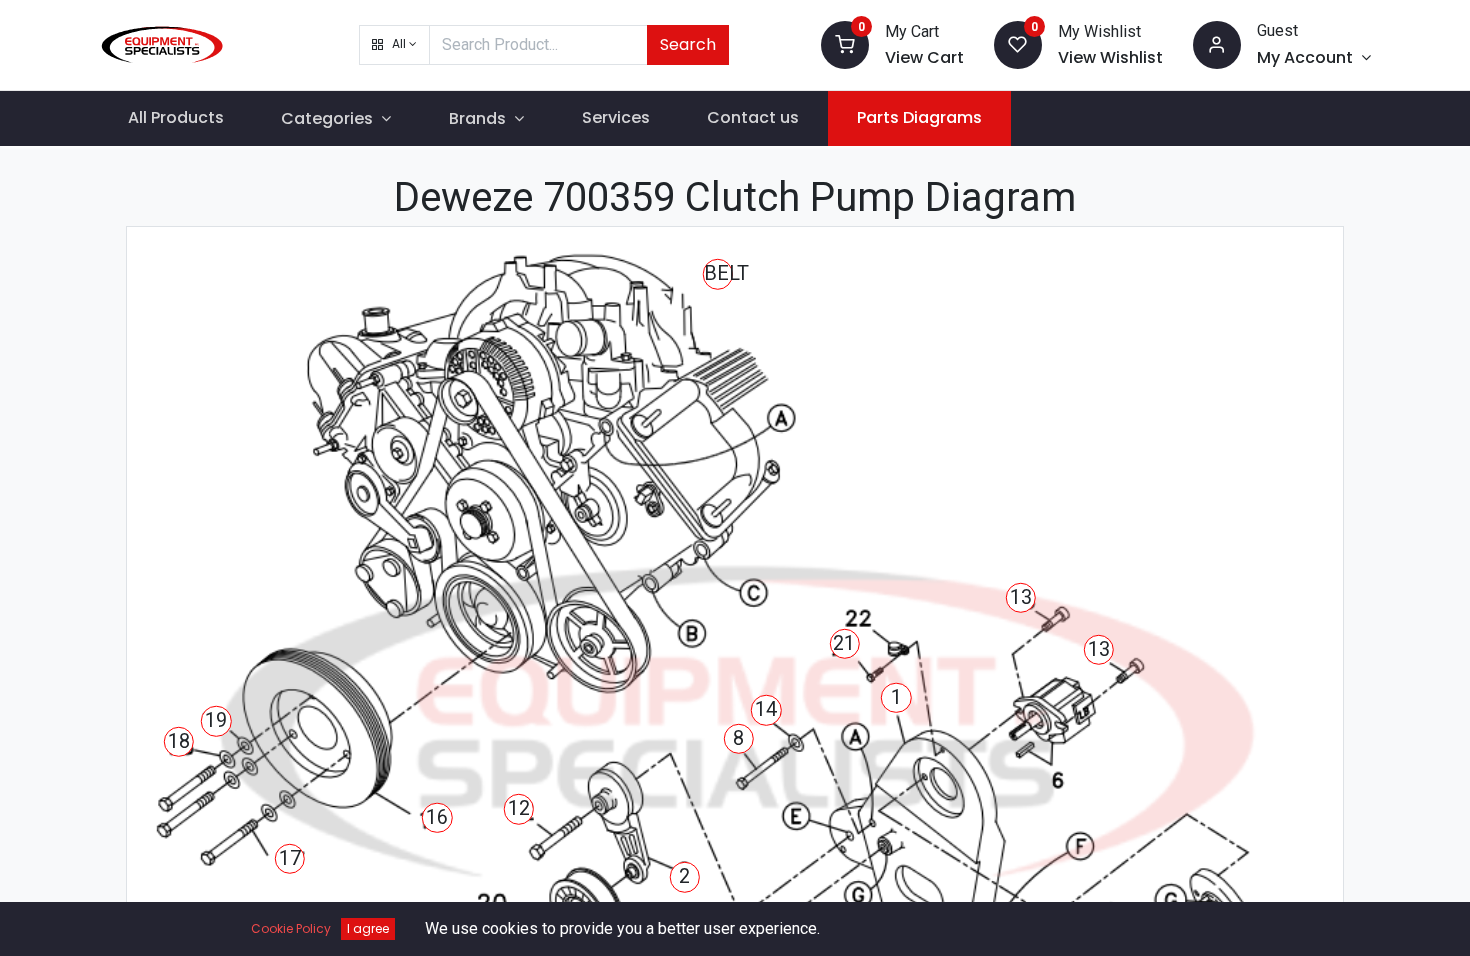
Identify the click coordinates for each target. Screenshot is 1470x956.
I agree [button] (368, 928)
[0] (845, 43)
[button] (394, 45)
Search (688, 44)
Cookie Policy (291, 928)
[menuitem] (176, 118)
